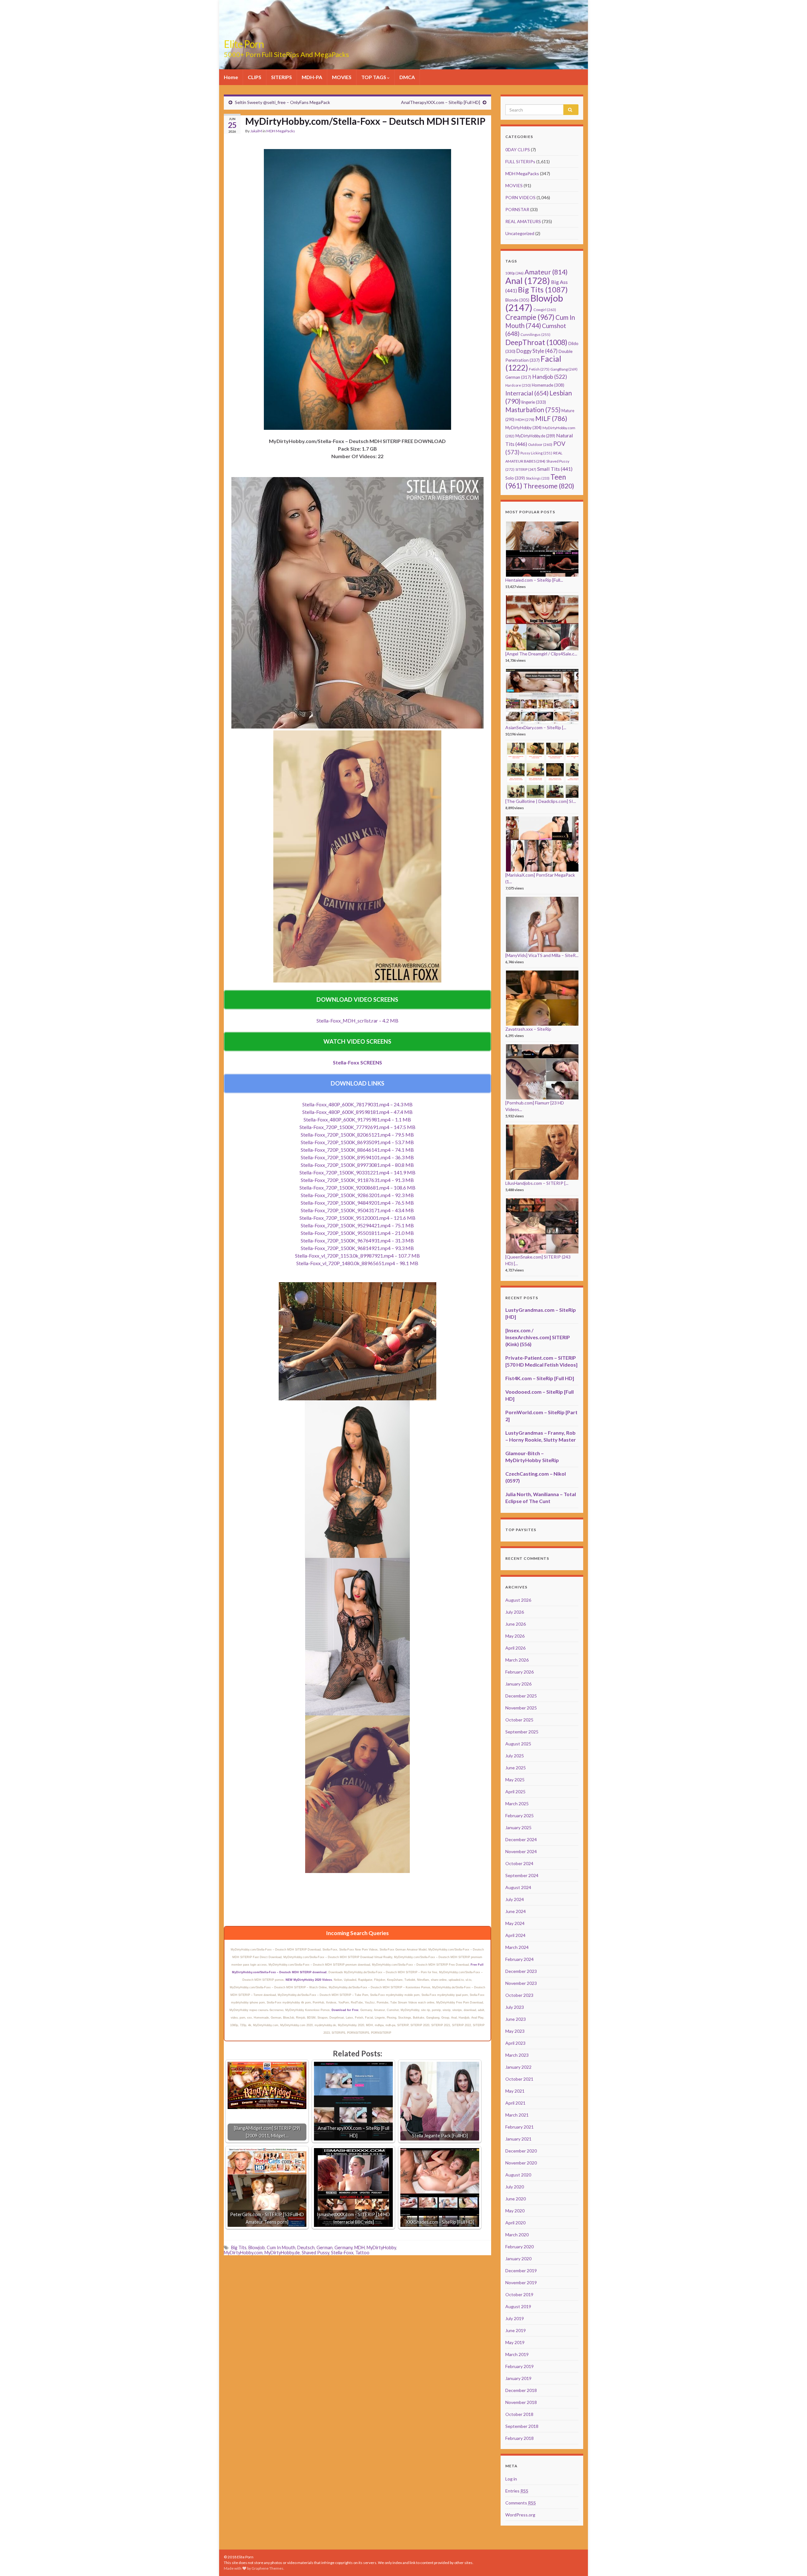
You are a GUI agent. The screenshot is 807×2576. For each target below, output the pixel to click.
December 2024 (521, 1839)
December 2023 (521, 1971)
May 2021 (515, 2091)
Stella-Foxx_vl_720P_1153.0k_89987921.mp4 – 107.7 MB (357, 1256)
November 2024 (521, 1851)
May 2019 (515, 2342)
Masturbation (533, 410)
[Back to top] (793, 2562)
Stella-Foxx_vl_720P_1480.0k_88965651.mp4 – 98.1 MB (357, 1263)
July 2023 (515, 2007)
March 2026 (517, 1660)
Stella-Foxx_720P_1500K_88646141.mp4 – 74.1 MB (357, 1150)
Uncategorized (520, 233)
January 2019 (518, 2378)
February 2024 (520, 1959)
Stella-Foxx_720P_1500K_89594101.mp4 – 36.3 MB (357, 1157)
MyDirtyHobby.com (243, 2253)
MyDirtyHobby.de (282, 2253)
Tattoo (362, 2253)
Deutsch (306, 2248)
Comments (521, 2503)
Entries (517, 2491)
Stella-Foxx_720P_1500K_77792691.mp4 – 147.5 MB (357, 1127)
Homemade (548, 385)
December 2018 (521, 2390)
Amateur (546, 272)
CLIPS (255, 77)
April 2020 (515, 2223)
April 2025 (515, 1792)
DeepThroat (536, 342)
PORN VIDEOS (520, 197)
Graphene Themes (267, 2568)
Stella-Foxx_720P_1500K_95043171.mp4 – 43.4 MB (357, 1210)
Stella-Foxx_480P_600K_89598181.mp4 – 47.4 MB (357, 1112)
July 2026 (515, 1612)
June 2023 (516, 2019)
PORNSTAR (517, 209)
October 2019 (519, 2294)
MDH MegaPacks (281, 131)
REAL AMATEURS (523, 221)
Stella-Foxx (342, 2253)
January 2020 (518, 2259)
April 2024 (515, 1935)
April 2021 (515, 2103)
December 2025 (521, 1696)
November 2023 (521, 1983)
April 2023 (515, 2043)
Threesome (549, 486)
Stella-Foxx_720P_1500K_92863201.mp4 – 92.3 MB (357, 1195)
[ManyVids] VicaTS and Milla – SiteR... (542, 955)
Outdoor (540, 444)
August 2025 (518, 1744)
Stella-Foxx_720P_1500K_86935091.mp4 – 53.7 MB (357, 1142)
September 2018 (522, 2426)
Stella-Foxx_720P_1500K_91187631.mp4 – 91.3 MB (357, 1180)
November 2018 (521, 2402)
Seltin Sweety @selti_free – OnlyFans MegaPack (282, 102)
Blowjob (257, 2248)
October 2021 (519, 2079)
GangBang (564, 369)
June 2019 (516, 2330)
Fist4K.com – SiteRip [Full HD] (540, 1378)
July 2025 (515, 1756)
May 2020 (515, 2211)
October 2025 (519, 1720)
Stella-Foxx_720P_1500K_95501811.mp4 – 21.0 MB (357, 1233)
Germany (343, 2248)
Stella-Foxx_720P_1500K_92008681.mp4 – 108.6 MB (357, 1187)
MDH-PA (312, 77)
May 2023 (515, 2031)
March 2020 (517, 2235)
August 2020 (518, 2175)
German (325, 2248)
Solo (515, 478)
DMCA (407, 77)
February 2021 (520, 2127)
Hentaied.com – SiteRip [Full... (534, 580)
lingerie (534, 402)
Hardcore (518, 385)
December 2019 (521, 2271)
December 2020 (521, 2151)
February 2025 (520, 1815)
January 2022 (518, 2067)
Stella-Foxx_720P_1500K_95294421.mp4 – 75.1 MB (357, 1225)
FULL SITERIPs (520, 161)
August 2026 (518, 1600)
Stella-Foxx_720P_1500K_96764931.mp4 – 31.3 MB (357, 1240)
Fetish (539, 369)
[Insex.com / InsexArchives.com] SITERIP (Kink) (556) (538, 1337)
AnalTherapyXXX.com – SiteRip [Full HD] (441, 102)
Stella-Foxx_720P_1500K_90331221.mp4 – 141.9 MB (357, 1172)
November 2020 (521, 2163)
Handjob (550, 377)
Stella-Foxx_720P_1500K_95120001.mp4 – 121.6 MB (357, 1218)
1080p (514, 273)
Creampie (530, 317)
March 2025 (517, 1804)
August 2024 (518, 1887)
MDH (360, 2248)
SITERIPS (282, 77)
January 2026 (518, 1684)
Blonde (517, 300)
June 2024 (516, 1911)
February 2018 (520, 2438)
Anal (528, 281)
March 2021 (517, 2115)
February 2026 (520, 1672)
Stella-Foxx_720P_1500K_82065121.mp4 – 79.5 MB (357, 1135)
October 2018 (519, 2414)
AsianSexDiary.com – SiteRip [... (536, 727)
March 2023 (517, 2055)
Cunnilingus (535, 334)
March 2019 (517, 2354)
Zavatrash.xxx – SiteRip (528, 1029)
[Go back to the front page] (403, 35)
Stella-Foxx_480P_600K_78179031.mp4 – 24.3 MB (357, 1104)
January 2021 (518, 2139)
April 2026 (515, 1648)
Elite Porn (244, 44)
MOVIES (342, 77)
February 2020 (520, 2247)
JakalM (256, 131)
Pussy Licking (536, 453)
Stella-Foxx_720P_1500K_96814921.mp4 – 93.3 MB (357, 1248)
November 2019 (521, 2282)
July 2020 (515, 2187)
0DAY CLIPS (518, 150)
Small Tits (555, 469)
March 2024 (517, 1947)
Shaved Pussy (315, 2253)
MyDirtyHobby (381, 2248)
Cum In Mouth (281, 2248)
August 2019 (518, 2306)
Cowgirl (545, 310)
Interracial (527, 393)
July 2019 (515, 2318)
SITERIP (526, 469)
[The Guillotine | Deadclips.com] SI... (541, 801)
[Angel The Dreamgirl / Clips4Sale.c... (541, 654)
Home (231, 77)
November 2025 (521, 1708)
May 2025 (515, 1780)
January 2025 (518, 1827)
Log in (511, 2479)
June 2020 (516, 2199)
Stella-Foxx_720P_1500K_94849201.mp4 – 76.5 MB (357, 1203)
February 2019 (520, 2366)
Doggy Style (537, 351)
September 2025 (522, 1732)
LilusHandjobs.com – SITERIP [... (537, 1183)
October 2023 (519, 1995)
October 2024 (519, 1863)
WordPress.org (520, 2515)
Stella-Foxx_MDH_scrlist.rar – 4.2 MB (357, 1020)
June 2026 (516, 1624)
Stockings (538, 478)
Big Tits (239, 2248)
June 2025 (516, 1768)
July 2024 (515, 1899)
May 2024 (515, 1923)
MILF (551, 418)
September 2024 (522, 1875)
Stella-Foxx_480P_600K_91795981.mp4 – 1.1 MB (357, 1119)
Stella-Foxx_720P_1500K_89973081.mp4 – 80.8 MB (357, 1165)
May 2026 (515, 1636)
